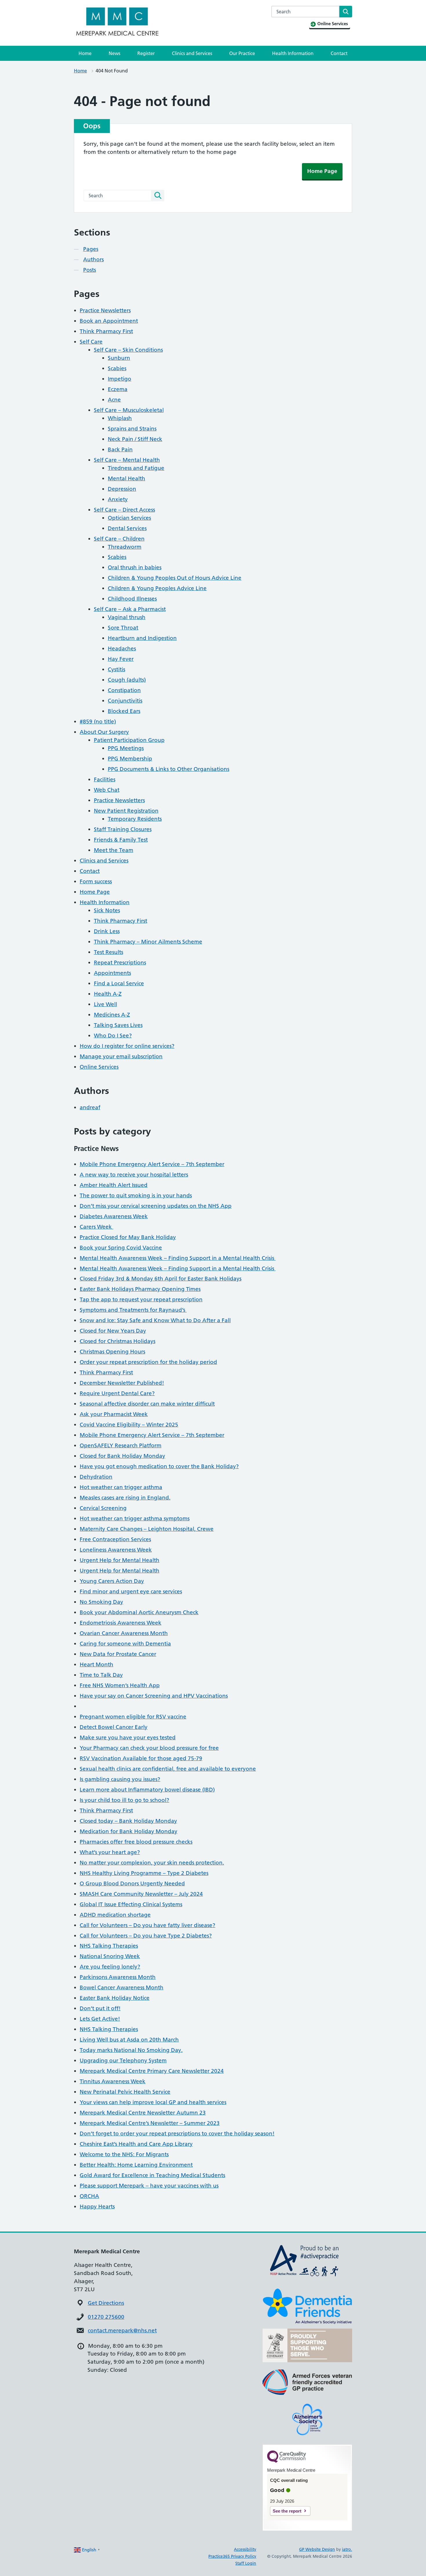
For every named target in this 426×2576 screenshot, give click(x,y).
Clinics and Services (192, 53)
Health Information (293, 53)
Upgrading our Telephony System (123, 2060)
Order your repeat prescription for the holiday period (148, 1362)
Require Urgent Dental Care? (117, 1393)
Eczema (118, 389)
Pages (91, 249)
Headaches (122, 648)
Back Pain (120, 449)
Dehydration (96, 1477)
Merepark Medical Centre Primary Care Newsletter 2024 (152, 2071)
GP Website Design (317, 2549)
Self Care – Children (119, 539)
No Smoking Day (101, 1602)
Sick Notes (107, 910)
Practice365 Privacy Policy (232, 2556)
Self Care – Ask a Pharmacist (130, 609)
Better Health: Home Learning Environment (136, 2165)
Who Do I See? (113, 1036)
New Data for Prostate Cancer (118, 1654)
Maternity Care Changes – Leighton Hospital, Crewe (147, 1529)
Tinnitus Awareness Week (113, 2081)
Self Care (91, 342)
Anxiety (118, 499)
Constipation (124, 690)
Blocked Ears (124, 711)
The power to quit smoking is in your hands (136, 1195)
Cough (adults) (127, 680)
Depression (122, 489)
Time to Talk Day (101, 1675)
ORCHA (89, 2196)
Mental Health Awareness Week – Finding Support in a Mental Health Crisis (178, 1258)
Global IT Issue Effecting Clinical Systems (131, 1904)
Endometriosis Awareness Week (121, 1623)
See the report (287, 2511)
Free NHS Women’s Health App (120, 1685)
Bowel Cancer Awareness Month (122, 1987)
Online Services (99, 1067)
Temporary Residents (135, 819)
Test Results (109, 952)
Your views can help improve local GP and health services (153, 2102)
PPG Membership (130, 759)
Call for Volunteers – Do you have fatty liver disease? (148, 1925)
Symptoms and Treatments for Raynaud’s (133, 1310)
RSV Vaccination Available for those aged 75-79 (141, 1758)
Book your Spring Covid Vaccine (121, 1248)
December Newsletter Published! (122, 1383)
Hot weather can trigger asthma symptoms (135, 1518)
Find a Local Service (119, 983)
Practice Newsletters (105, 310)
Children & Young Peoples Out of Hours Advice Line (175, 578)
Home (85, 53)
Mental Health (126, 478)
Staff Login (246, 2563)
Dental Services (127, 528)
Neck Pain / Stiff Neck (135, 439)
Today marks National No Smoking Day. (131, 2050)
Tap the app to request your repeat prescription (141, 1299)
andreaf (90, 1107)
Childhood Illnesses (132, 599)
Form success (96, 881)
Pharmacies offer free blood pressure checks (136, 1842)
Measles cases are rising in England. (125, 1498)
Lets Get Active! (100, 2019)
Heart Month (97, 1664)
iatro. (347, 2549)
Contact (339, 53)
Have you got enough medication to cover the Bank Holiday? (159, 1466)
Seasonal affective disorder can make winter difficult (147, 1404)
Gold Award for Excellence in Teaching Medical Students (152, 2175)
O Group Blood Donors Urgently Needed (132, 1883)
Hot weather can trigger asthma (121, 1487)
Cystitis (116, 669)
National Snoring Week (110, 1956)
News (114, 53)
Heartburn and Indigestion (142, 638)
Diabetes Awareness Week (114, 1216)
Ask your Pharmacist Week (114, 1414)
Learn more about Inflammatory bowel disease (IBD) (147, 1790)
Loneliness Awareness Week (116, 1550)
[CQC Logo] (287, 2461)
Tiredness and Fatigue (136, 468)
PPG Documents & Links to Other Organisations (169, 769)
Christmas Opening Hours (112, 1352)
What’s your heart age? (110, 1852)
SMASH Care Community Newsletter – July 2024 (141, 1894)
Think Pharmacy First (106, 331)
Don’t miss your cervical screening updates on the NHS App (156, 1206)
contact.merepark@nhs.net (122, 2330)
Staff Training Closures (123, 829)
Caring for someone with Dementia (125, 1644)
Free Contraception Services (115, 1539)
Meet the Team (114, 850)
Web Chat (107, 790)
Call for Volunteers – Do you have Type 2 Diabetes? (146, 1936)
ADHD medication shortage (115, 1915)
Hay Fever (121, 659)
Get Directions (106, 2303)
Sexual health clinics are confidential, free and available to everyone (168, 1769)
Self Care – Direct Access (124, 510)
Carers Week (97, 1227)
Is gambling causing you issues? (120, 1779)
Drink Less (107, 931)
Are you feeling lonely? (110, 1967)
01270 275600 (106, 2317)
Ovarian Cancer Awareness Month (124, 1633)
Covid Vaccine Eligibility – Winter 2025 (129, 1425)
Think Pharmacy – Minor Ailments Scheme (148, 942)
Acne (114, 400)
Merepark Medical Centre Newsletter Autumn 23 (143, 2113)
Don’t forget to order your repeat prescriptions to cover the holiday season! (177, 2133)
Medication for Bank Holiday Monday (129, 1831)
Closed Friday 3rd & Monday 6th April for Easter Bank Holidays (161, 1279)
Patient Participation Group (129, 740)
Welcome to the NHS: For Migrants (124, 2154)
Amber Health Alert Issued (114, 1185)
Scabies (117, 368)
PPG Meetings (126, 748)
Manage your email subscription (121, 1056)
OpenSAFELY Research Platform (121, 1445)
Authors (93, 259)
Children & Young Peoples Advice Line (157, 588)
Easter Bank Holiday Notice (115, 1998)
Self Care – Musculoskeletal (129, 410)
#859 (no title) (98, 721)
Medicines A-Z (112, 1015)
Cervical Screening (103, 1508)
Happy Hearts (97, 2206)
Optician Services (129, 518)
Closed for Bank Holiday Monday (122, 1456)
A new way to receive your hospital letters (134, 1175)
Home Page (322, 171)
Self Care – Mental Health (127, 460)
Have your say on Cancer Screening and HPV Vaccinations (154, 1696)
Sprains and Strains (132, 429)
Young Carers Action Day (112, 1581)
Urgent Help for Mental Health (120, 1560)
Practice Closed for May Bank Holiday (128, 1237)
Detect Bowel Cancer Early (114, 1727)
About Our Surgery (104, 732)
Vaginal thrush (127, 617)
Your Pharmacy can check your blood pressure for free (149, 1748)
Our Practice (242, 53)
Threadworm (125, 547)
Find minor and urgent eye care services (131, 1591)
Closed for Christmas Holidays (118, 1341)
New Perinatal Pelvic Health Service (125, 2092)
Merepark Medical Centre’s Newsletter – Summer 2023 (150, 2123)
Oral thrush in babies (135, 567)
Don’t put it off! (100, 2008)
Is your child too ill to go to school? (124, 1800)
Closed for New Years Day (113, 1331)
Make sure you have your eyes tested (128, 1737)
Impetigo (120, 379)
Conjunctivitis (125, 701)
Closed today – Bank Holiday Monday (128, 1821)
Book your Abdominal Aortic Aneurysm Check (139, 1612)
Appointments (112, 973)
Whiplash (120, 418)
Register (146, 53)
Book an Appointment (109, 321)
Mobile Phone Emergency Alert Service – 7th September (152, 1164)
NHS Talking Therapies (109, 1946)
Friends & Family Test (121, 840)
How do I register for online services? (127, 1046)
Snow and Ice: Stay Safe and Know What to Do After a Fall (155, 1320)
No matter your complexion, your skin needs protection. (152, 1863)
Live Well (105, 1004)
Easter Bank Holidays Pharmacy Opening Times (140, 1289)
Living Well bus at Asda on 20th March (129, 2040)
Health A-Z (108, 994)
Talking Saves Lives (118, 1025)
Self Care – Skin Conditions (128, 350)
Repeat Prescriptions (120, 963)
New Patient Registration (126, 811)
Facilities (105, 779)
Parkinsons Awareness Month (118, 1977)
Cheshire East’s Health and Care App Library (136, 2144)
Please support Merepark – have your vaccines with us (149, 2186)
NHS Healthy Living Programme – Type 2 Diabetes (144, 1873)
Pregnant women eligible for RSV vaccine (133, 1717)
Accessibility (245, 2549)
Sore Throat (123, 628)
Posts (90, 270)
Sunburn (119, 358)
